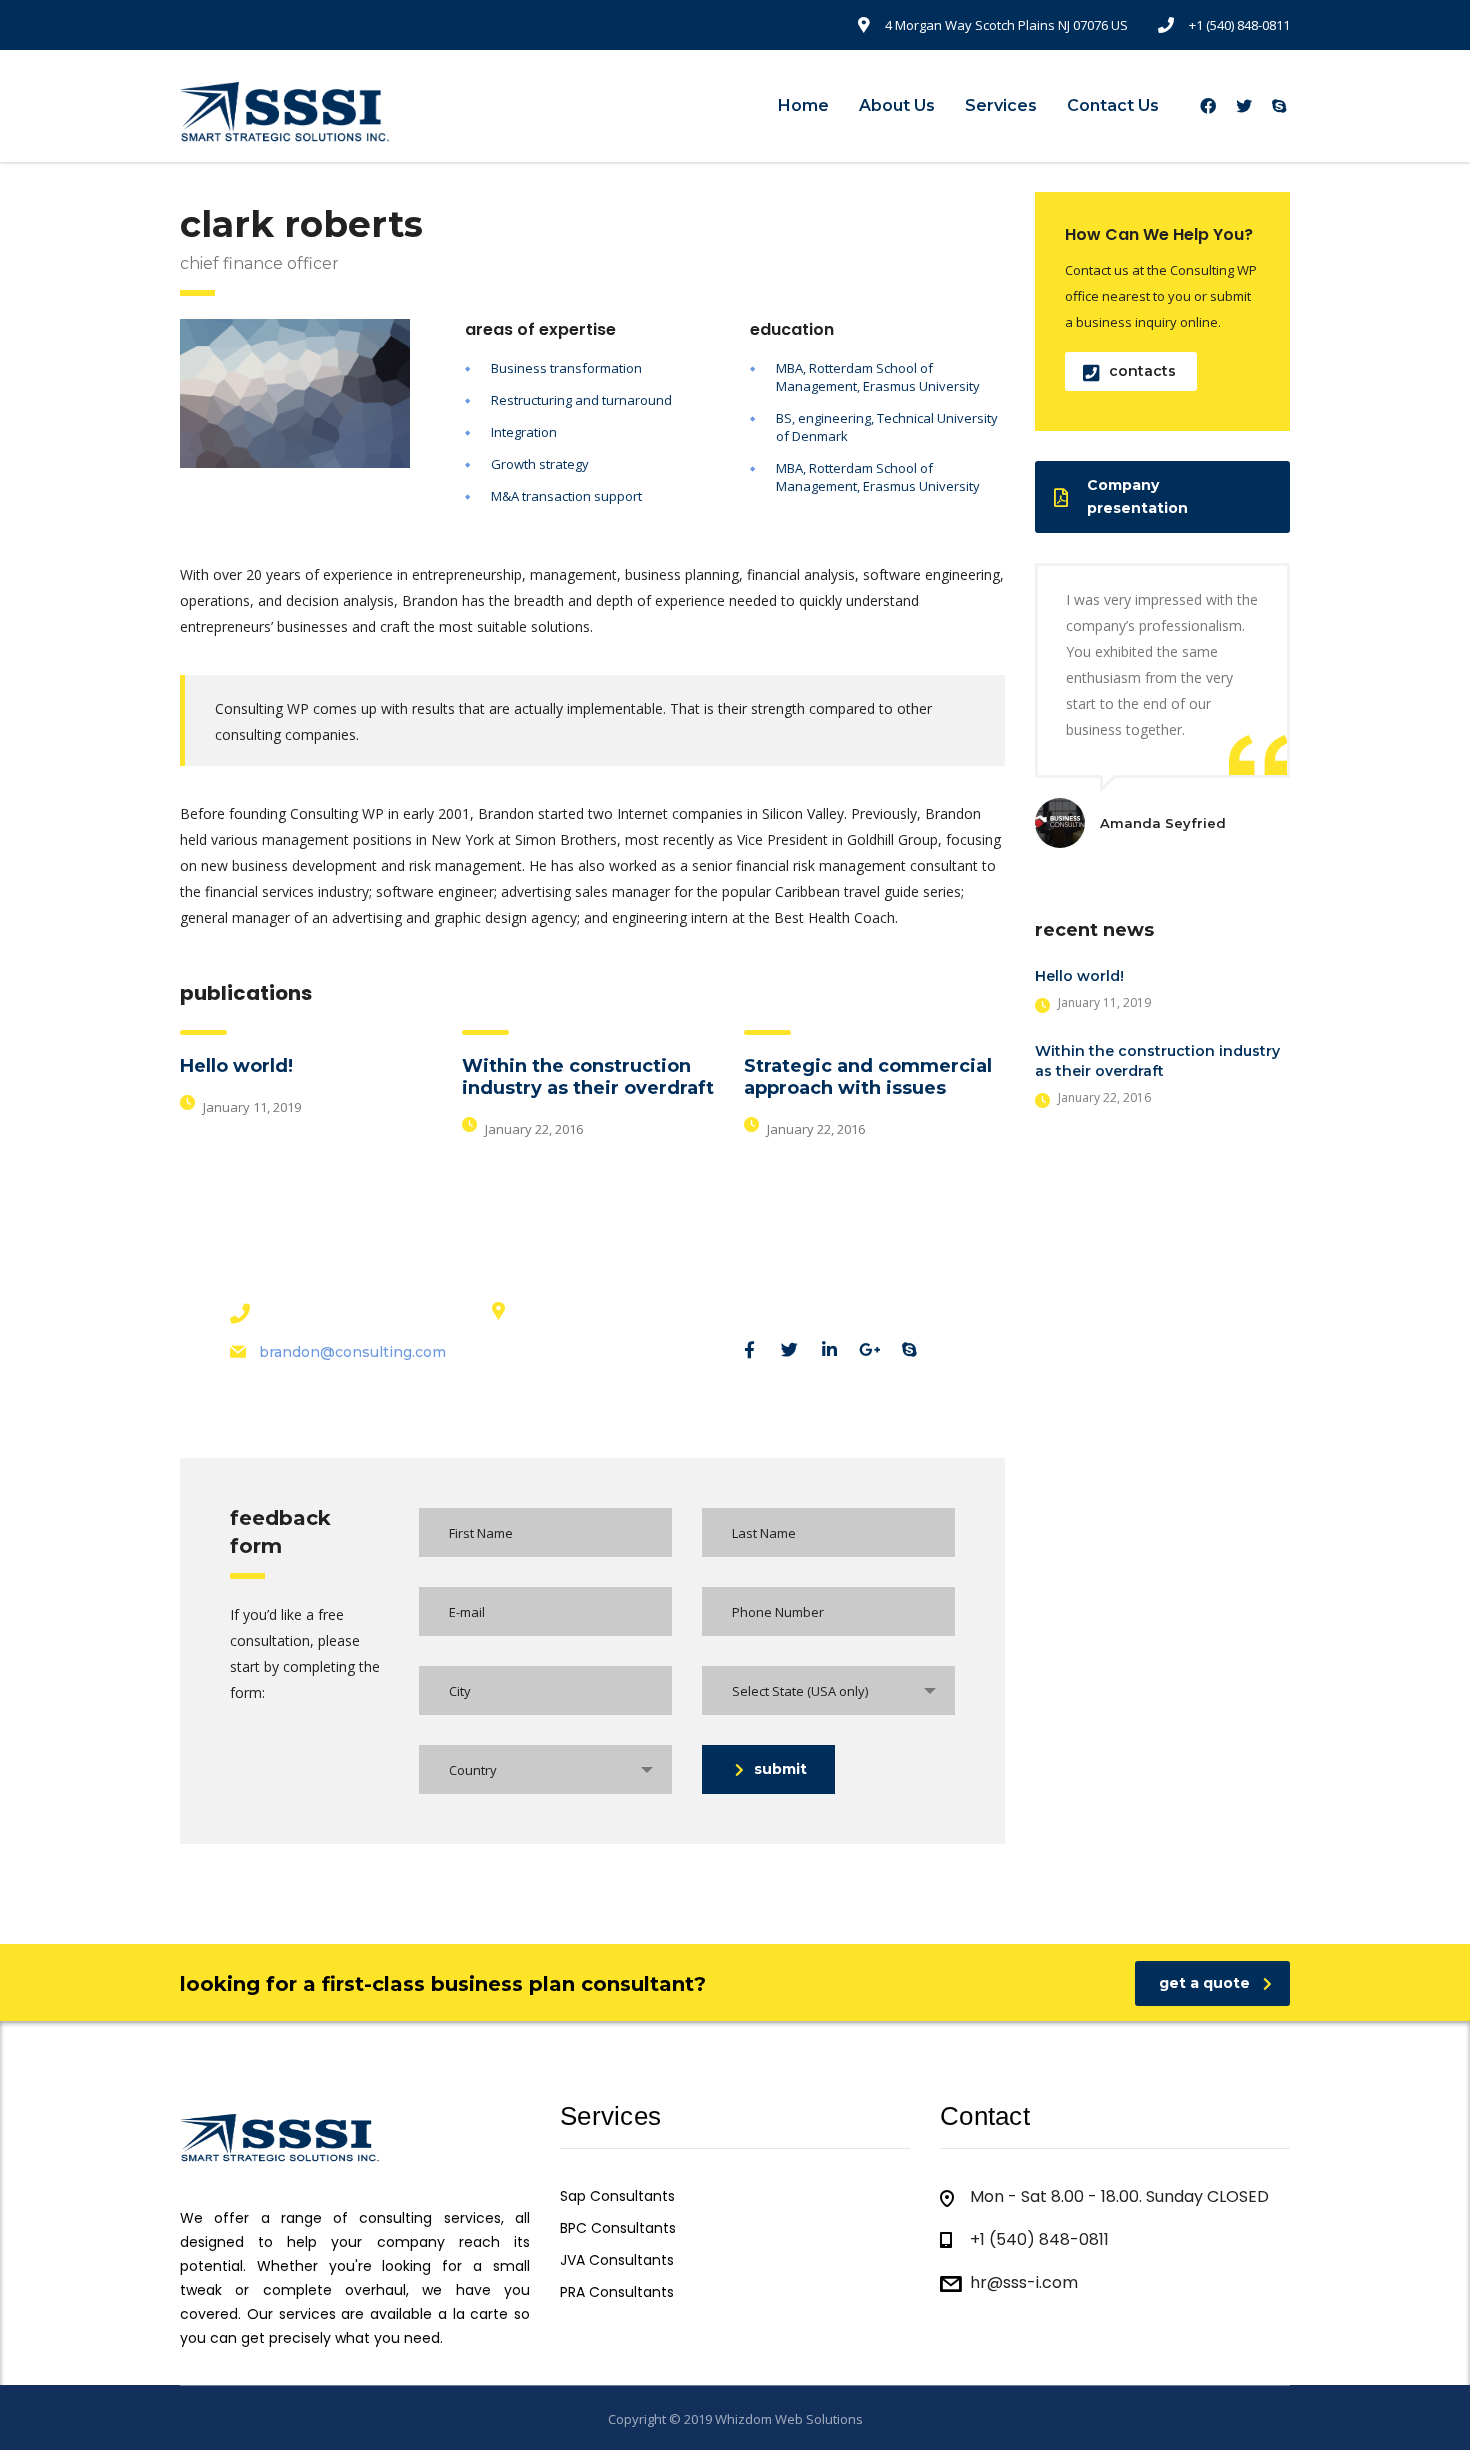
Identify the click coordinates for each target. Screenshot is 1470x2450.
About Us (897, 105)
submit (780, 1769)
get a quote (1204, 1983)
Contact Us (1113, 105)
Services (1001, 105)
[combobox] (828, 1690)
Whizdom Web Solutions (789, 2419)
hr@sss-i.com (1024, 2282)
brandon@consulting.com (352, 1352)
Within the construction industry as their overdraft (588, 1077)
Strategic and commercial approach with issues (868, 1077)
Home (803, 105)
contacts (1142, 371)
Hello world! (236, 1066)
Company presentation (1137, 496)
